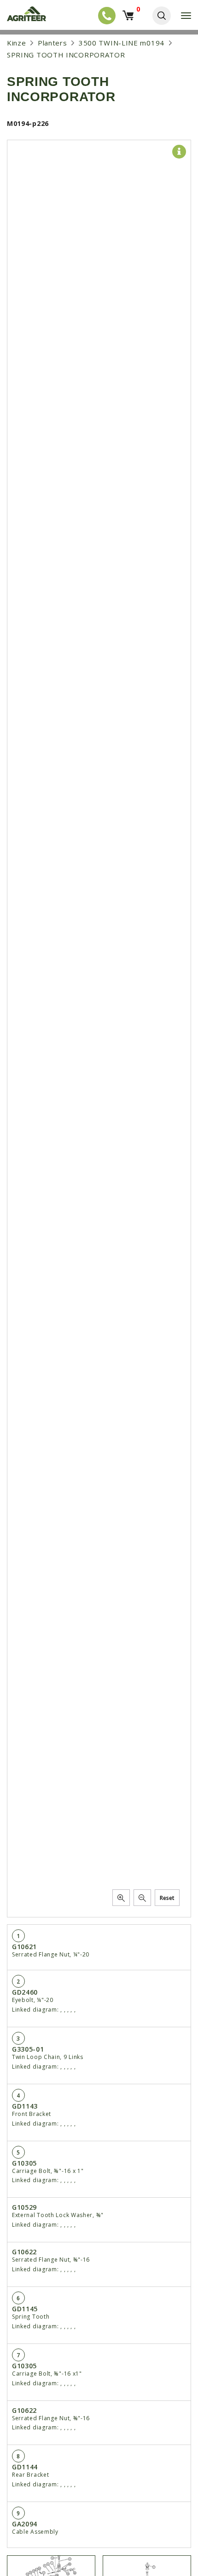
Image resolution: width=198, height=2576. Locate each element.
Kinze (17, 43)
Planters (52, 43)
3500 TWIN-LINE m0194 (122, 43)
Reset (167, 1898)
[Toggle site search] (162, 16)
